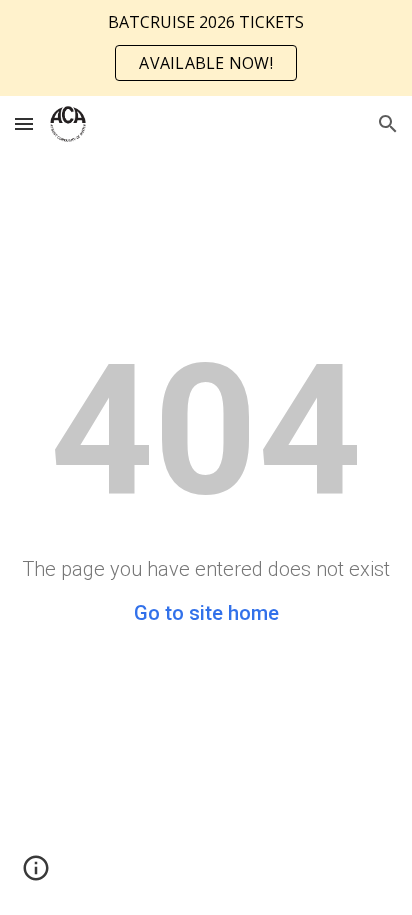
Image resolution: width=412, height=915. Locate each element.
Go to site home (206, 613)
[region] (206, 48)
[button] (24, 123)
